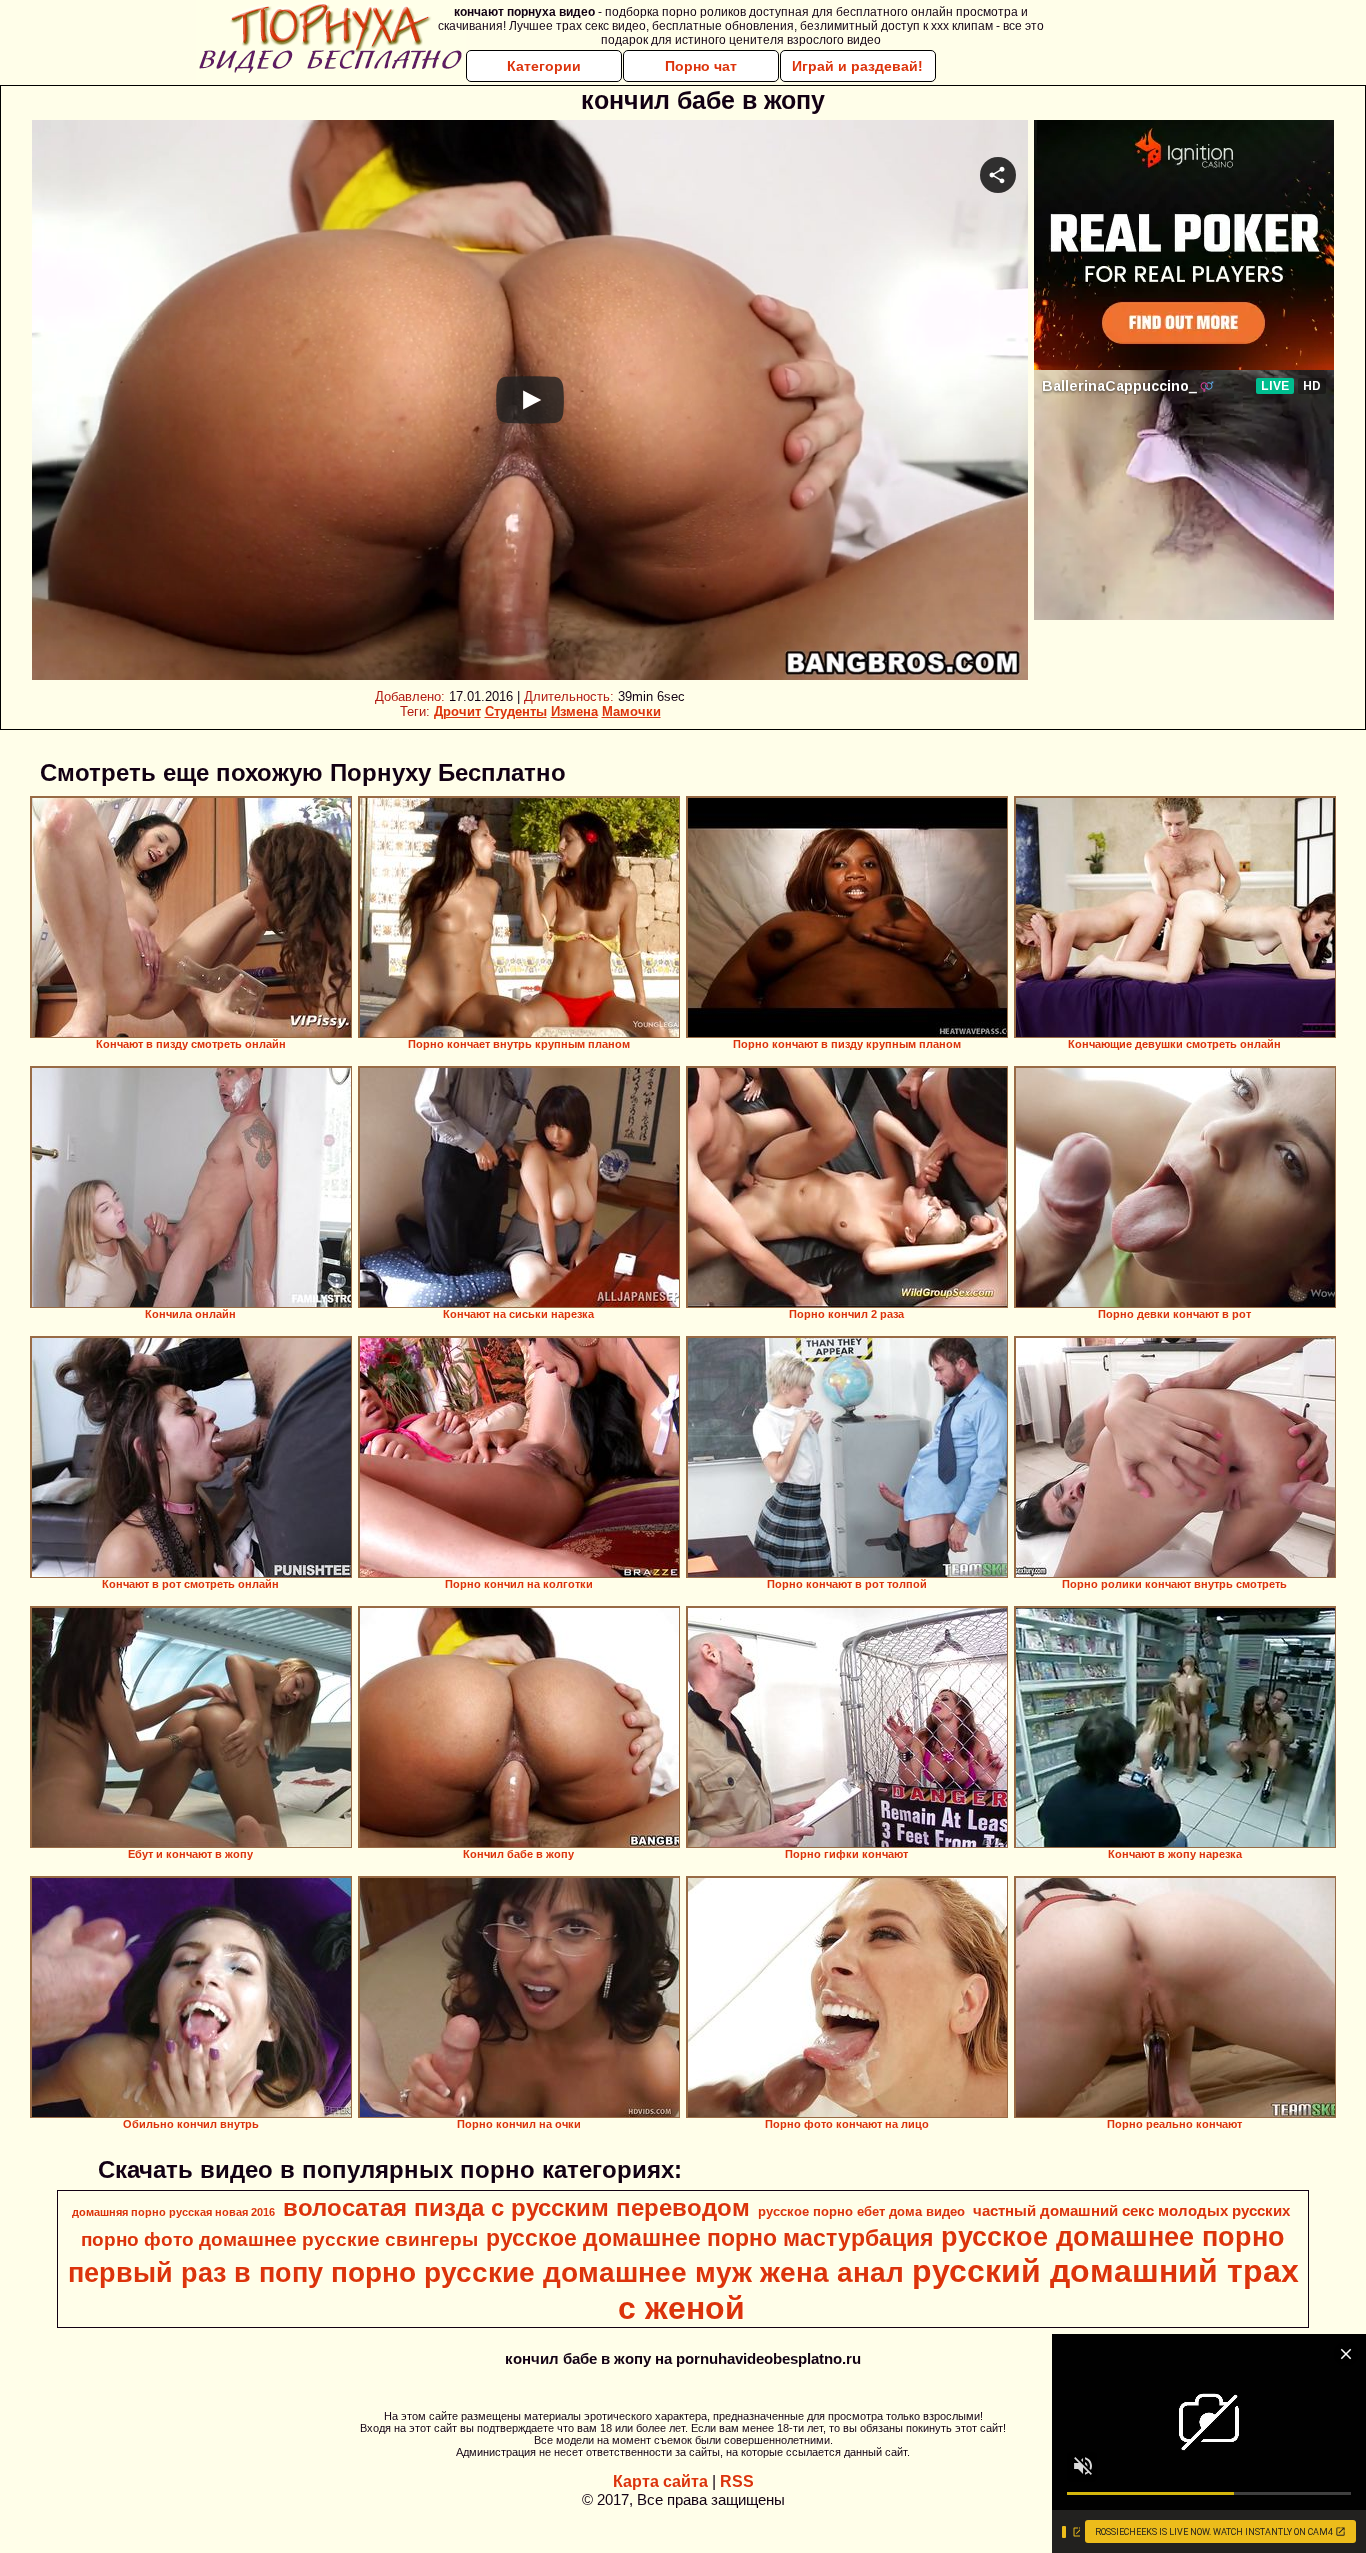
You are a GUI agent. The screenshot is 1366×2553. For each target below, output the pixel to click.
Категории (544, 66)
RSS (737, 2481)
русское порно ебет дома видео (861, 2211)
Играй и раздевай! (857, 66)
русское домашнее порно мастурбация (709, 2238)
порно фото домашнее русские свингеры (279, 2239)
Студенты (516, 711)
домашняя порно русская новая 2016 (173, 2212)
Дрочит (457, 711)
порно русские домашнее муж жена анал (617, 2272)
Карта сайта (660, 2481)
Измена (574, 711)
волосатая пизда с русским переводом (516, 2207)
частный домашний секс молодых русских (1131, 2211)
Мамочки (631, 711)
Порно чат (701, 66)
